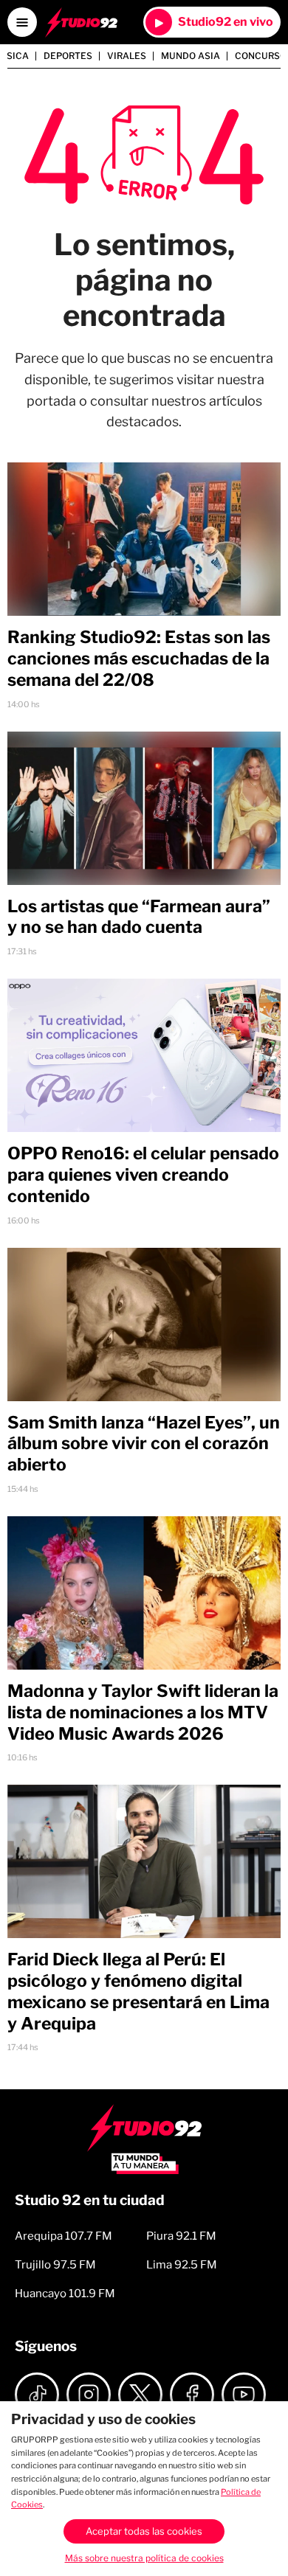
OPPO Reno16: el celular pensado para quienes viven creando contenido (143, 1175)
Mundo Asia (191, 56)
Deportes (68, 56)
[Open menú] (22, 22)
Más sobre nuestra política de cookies (144, 2558)
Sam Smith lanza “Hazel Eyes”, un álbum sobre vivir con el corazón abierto (144, 1444)
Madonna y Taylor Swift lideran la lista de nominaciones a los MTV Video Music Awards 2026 (143, 1712)
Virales (127, 56)
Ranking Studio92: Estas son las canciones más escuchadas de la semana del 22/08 (139, 659)
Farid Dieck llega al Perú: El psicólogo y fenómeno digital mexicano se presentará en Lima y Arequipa (138, 1991)
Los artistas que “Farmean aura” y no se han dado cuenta (139, 917)
